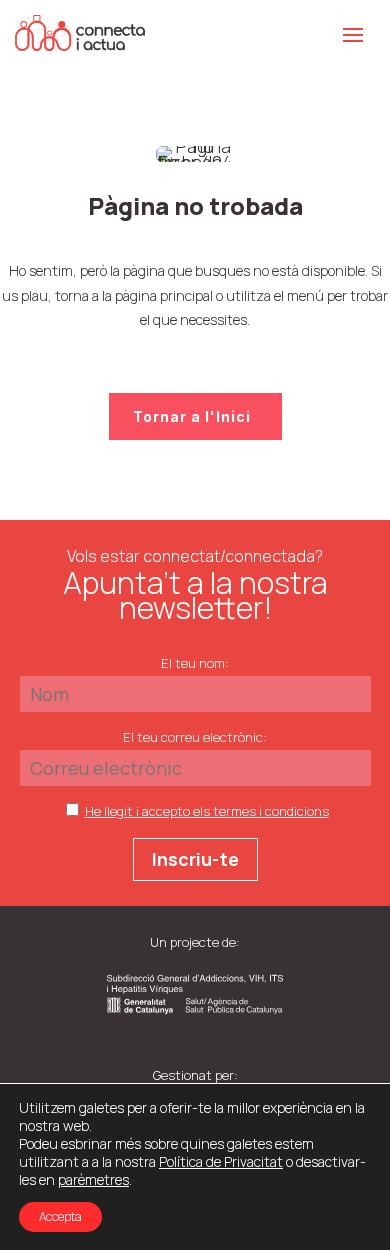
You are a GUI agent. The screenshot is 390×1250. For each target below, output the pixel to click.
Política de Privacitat (221, 1161)
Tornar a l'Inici (192, 416)
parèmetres (93, 1180)
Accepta (60, 1216)
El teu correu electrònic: (195, 737)
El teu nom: (195, 663)
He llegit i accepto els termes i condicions (207, 811)
